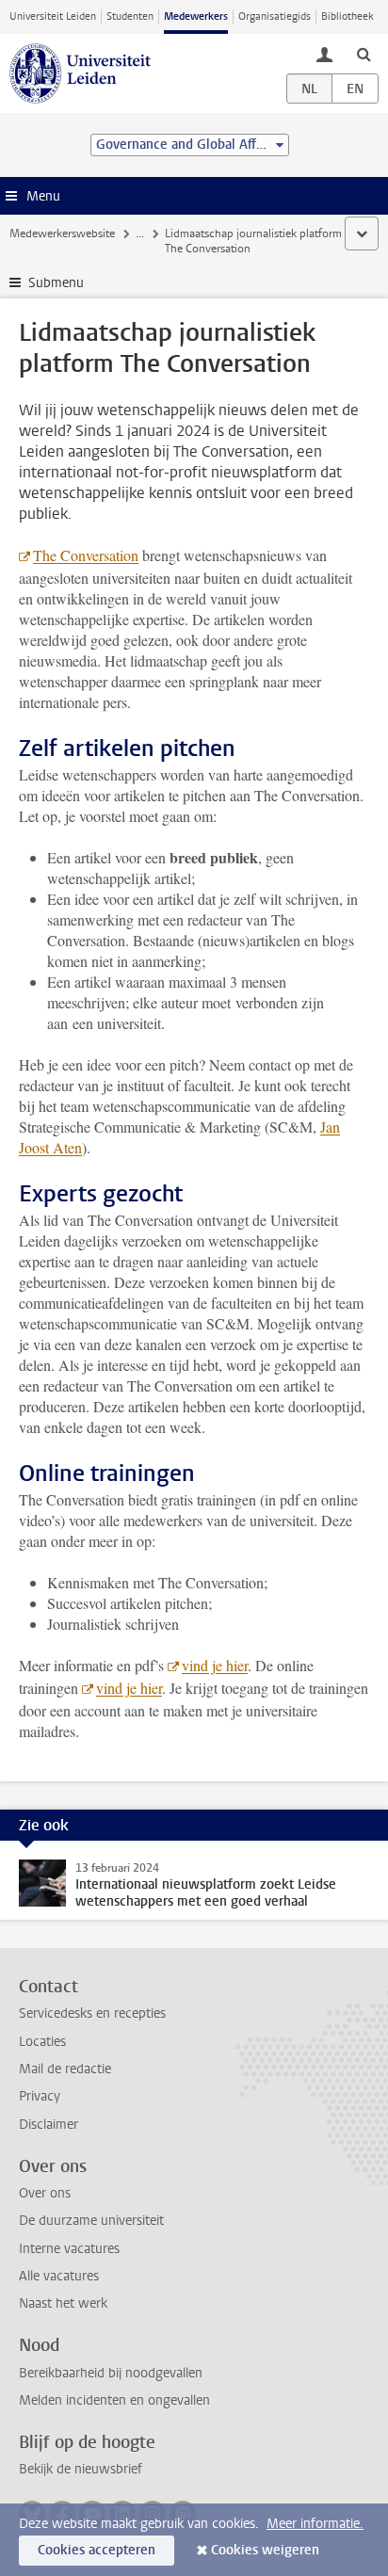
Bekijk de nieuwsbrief (81, 2469)
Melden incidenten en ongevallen (114, 2400)
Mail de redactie (65, 2069)
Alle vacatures (59, 2276)
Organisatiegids (275, 16)
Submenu (56, 283)
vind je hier (215, 1665)
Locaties (42, 2042)
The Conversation (86, 555)
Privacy (40, 2096)
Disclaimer (48, 2125)
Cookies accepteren (97, 2550)
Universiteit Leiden (53, 16)
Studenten (130, 16)
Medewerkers (196, 16)
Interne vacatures (69, 2249)
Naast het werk (63, 2303)
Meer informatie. (315, 2524)
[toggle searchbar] (364, 54)
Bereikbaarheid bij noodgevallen (111, 2373)
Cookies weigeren (265, 2550)
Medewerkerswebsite (62, 233)
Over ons (45, 2193)
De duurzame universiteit (91, 2221)
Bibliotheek (348, 16)
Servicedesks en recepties (92, 2013)
